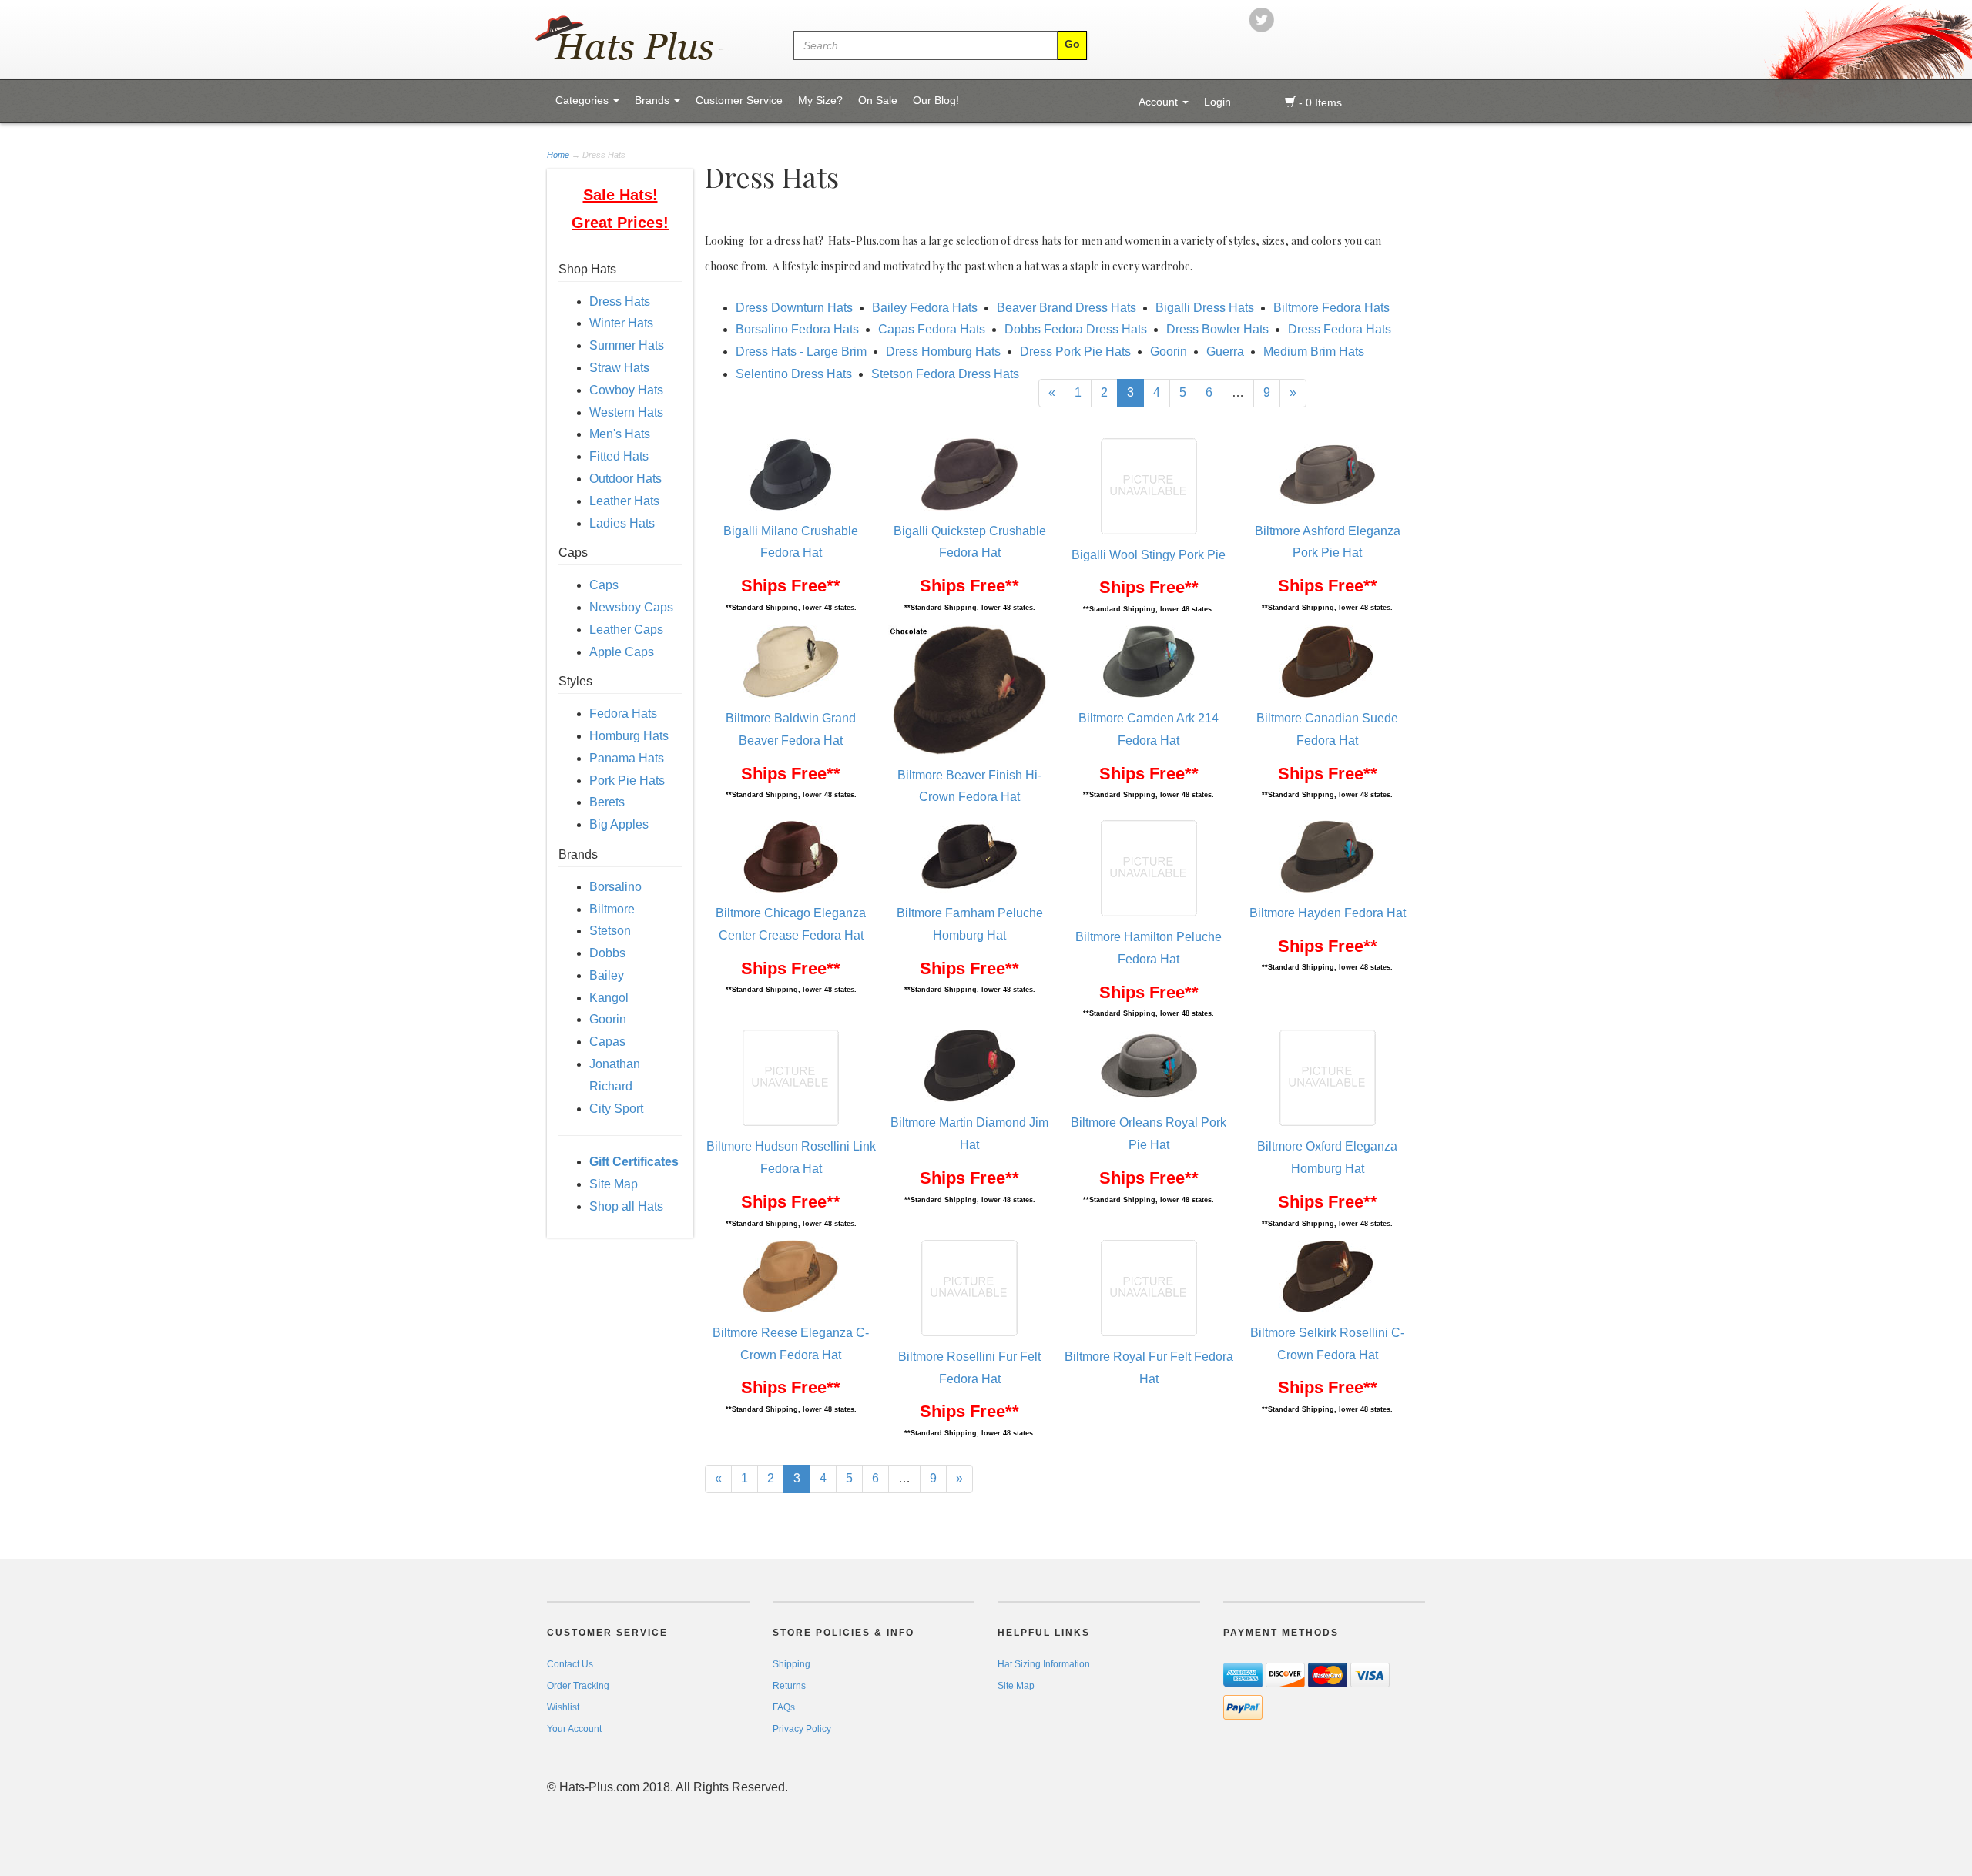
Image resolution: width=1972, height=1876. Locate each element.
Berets (607, 802)
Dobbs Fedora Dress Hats (1076, 329)
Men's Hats (620, 434)
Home (559, 155)
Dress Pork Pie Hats (1075, 352)
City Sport (616, 1109)
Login (1217, 102)
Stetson (610, 931)
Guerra (1225, 352)
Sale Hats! (620, 195)
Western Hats (626, 412)
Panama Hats (627, 758)
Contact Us (570, 1664)
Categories (584, 100)
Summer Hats (627, 345)
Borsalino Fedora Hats (797, 329)
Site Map (614, 1184)
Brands (654, 100)
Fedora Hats (623, 714)
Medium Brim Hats (1314, 352)
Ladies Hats (622, 523)
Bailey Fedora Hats (925, 308)
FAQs (784, 1707)
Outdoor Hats (625, 479)
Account (1160, 102)
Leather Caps (626, 630)
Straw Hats (619, 368)
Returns (789, 1686)
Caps (604, 585)
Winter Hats (621, 323)
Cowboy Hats (626, 390)
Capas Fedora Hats (932, 329)
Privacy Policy (802, 1729)
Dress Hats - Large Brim (801, 352)
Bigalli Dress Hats (1205, 308)
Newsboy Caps (631, 607)
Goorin (608, 1019)
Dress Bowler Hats (1217, 329)
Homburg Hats (629, 736)
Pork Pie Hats (627, 781)
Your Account (574, 1729)
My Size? (820, 100)
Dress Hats (620, 301)
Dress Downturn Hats (794, 308)
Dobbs (607, 953)
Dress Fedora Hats (1340, 329)
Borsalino (615, 887)
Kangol (609, 998)
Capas (607, 1042)
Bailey (607, 975)
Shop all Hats (626, 1206)
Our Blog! (936, 100)
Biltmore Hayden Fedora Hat (1328, 913)
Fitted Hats (619, 456)
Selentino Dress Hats (794, 374)
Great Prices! (620, 223)
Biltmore (612, 909)
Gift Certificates (634, 1162)
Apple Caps (622, 652)
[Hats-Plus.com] (646, 39)
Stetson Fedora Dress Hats (945, 374)
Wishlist (563, 1707)
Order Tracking (578, 1686)
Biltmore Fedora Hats (1331, 308)
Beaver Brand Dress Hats (1066, 308)
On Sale (878, 100)
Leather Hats (624, 501)
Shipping (791, 1664)
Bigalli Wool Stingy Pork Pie (1149, 555)
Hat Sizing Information (1044, 1664)
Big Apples (619, 824)
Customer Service (739, 100)
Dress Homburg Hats (943, 352)
